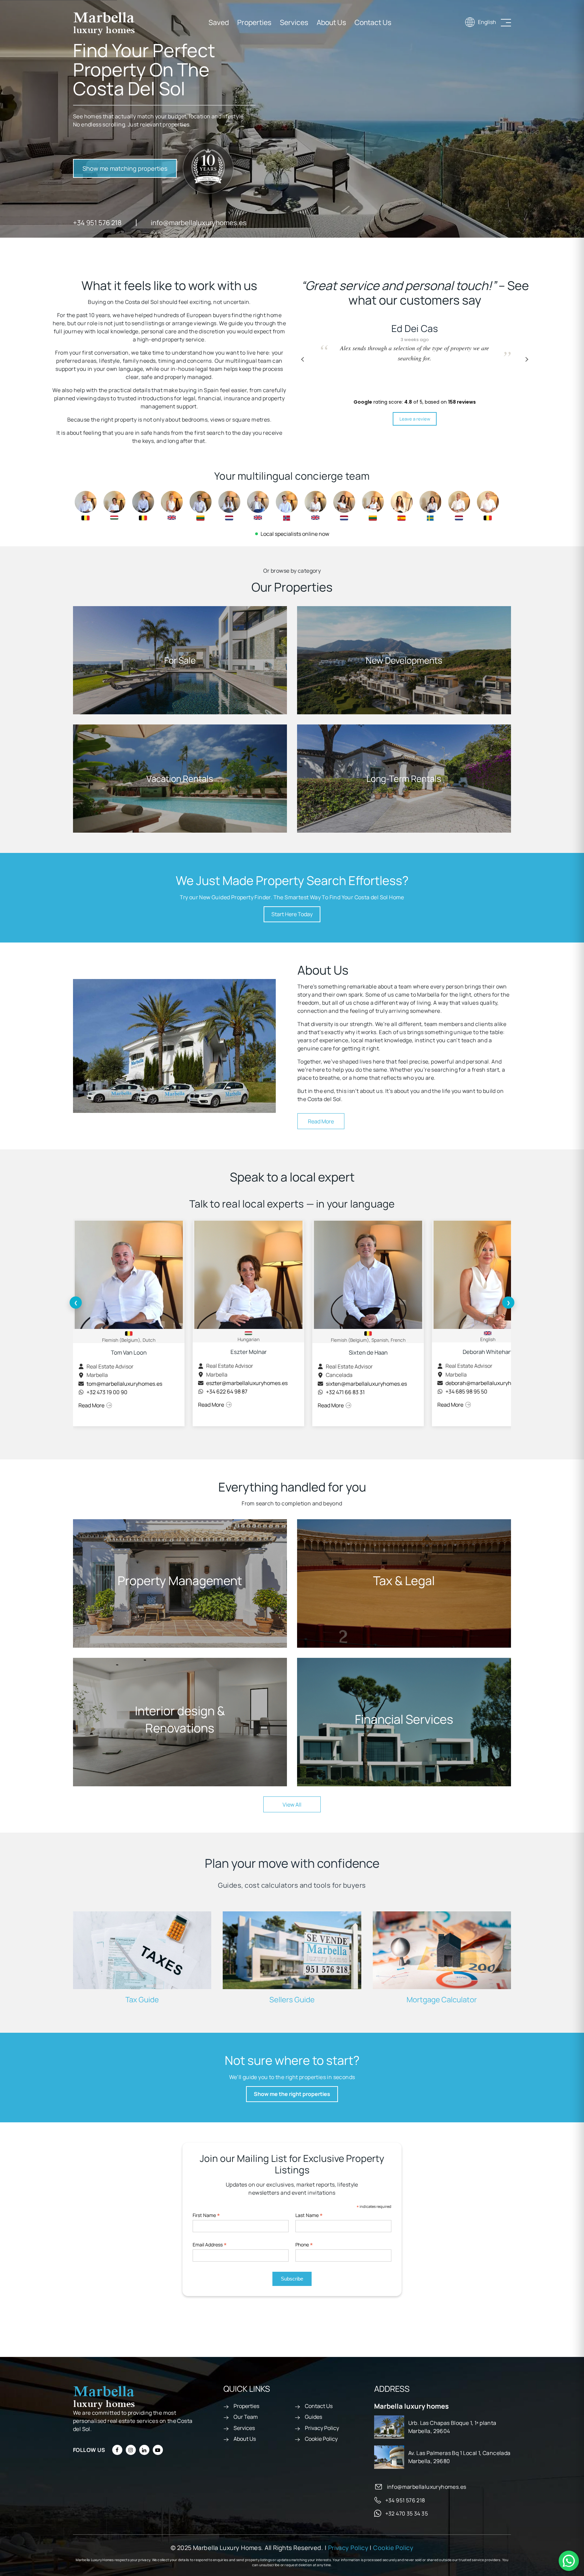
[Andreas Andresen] (287, 505)
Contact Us (373, 22)
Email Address (210, 2245)
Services (294, 22)
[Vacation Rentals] (180, 779)
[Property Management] (180, 1583)
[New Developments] (404, 660)
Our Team (246, 2417)
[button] (527, 359)
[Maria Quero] (402, 505)
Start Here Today (292, 914)
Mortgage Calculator (442, 2000)
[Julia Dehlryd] (430, 505)
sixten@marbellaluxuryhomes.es (366, 1384)
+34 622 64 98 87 (227, 1391)
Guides (313, 2417)
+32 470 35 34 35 (407, 2513)
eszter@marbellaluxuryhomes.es (247, 1383)
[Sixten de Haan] (143, 505)
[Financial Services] (404, 1722)
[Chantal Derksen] (229, 505)
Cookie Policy (321, 2439)
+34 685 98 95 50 (466, 1391)
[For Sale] (180, 660)
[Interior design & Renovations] (180, 1722)
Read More (321, 1121)
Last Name (309, 2215)
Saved (219, 22)
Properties (254, 22)
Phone (304, 2245)
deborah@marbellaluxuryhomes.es (489, 1383)
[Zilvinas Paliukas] (201, 505)
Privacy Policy (322, 2428)
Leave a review (415, 419)
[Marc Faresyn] (488, 505)
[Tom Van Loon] (86, 505)
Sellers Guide (292, 2000)
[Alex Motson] (258, 505)
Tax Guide (142, 2000)
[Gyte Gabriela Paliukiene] (373, 505)
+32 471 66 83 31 (345, 1392)
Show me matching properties (125, 168)
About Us (331, 22)
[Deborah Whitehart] (172, 505)
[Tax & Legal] (404, 1583)
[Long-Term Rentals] (404, 779)
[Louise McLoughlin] (315, 505)
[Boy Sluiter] (459, 505)
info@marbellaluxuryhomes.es (199, 223)
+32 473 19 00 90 (107, 1392)
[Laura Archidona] (344, 505)
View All (292, 1805)
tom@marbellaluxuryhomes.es (124, 1384)
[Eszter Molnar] (114, 505)
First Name (206, 2215)
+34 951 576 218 (97, 223)
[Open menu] (506, 23)
